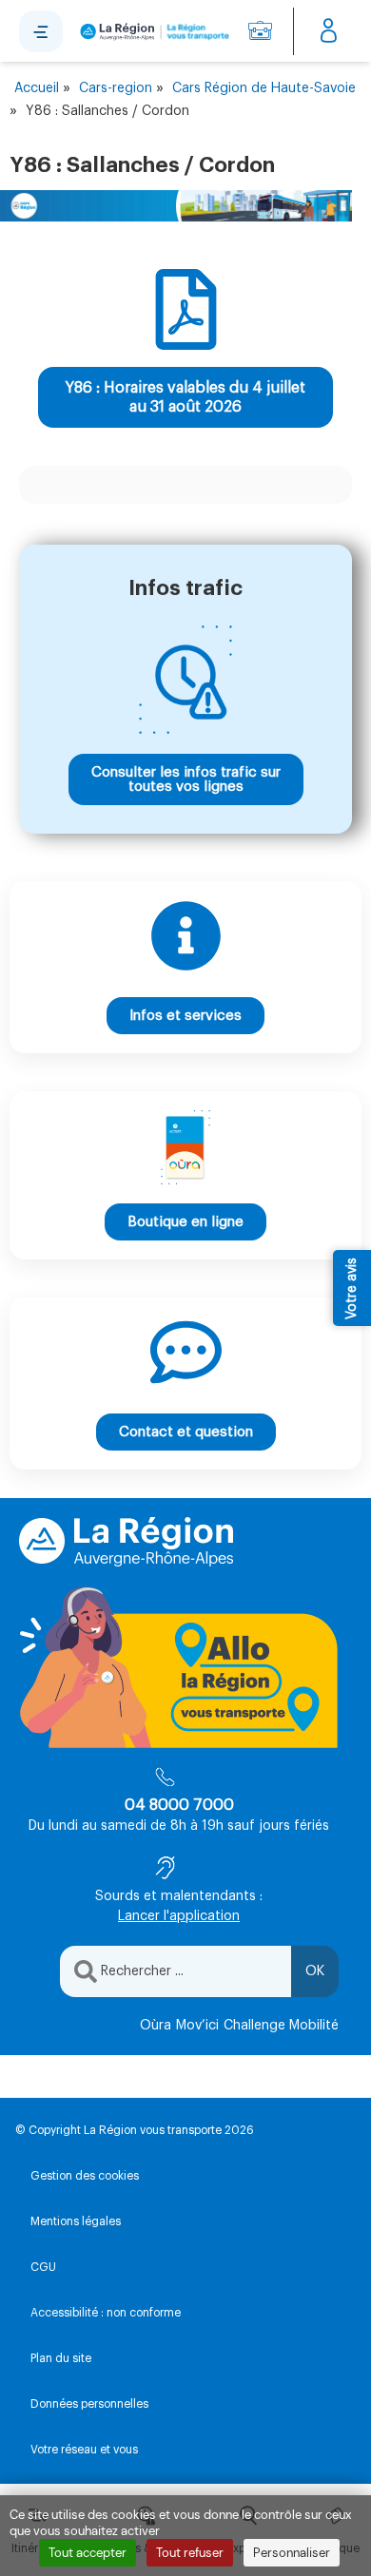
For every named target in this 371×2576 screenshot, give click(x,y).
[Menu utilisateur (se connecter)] (329, 31)
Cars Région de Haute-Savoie (264, 88)
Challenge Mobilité (281, 2026)
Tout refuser (190, 2553)
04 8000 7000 (179, 1805)
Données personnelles (89, 2404)
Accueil (37, 88)
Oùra (156, 2026)
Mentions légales (76, 2221)
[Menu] (41, 31)
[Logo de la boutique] (152, 31)
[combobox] (176, 1971)
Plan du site (61, 2358)
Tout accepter (88, 2553)
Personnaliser (292, 2553)
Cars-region (116, 88)
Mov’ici (197, 2026)
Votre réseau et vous (84, 2450)
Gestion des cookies (85, 2176)
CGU (43, 2267)
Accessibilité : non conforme (106, 2313)
